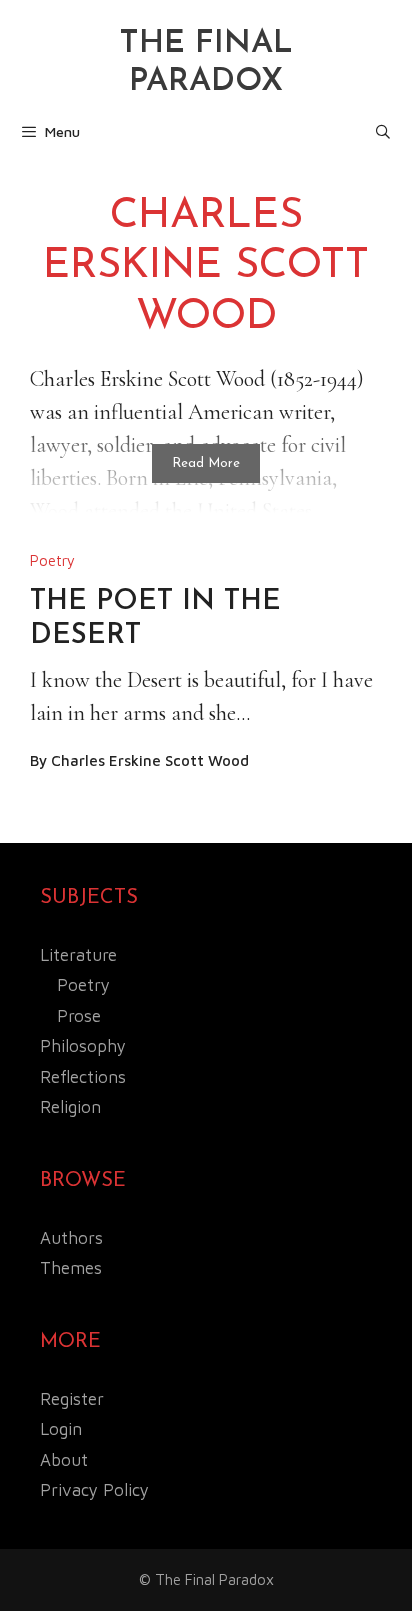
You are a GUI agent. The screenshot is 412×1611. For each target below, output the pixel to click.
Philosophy (83, 1046)
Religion (70, 1107)
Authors (71, 1238)
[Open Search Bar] (383, 132)
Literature (78, 955)
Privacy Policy (94, 1490)
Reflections (83, 1077)
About (64, 1460)
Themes (71, 1268)
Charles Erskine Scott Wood (150, 760)
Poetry (52, 560)
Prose (79, 1016)
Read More (206, 463)
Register (72, 1399)
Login (61, 1429)
